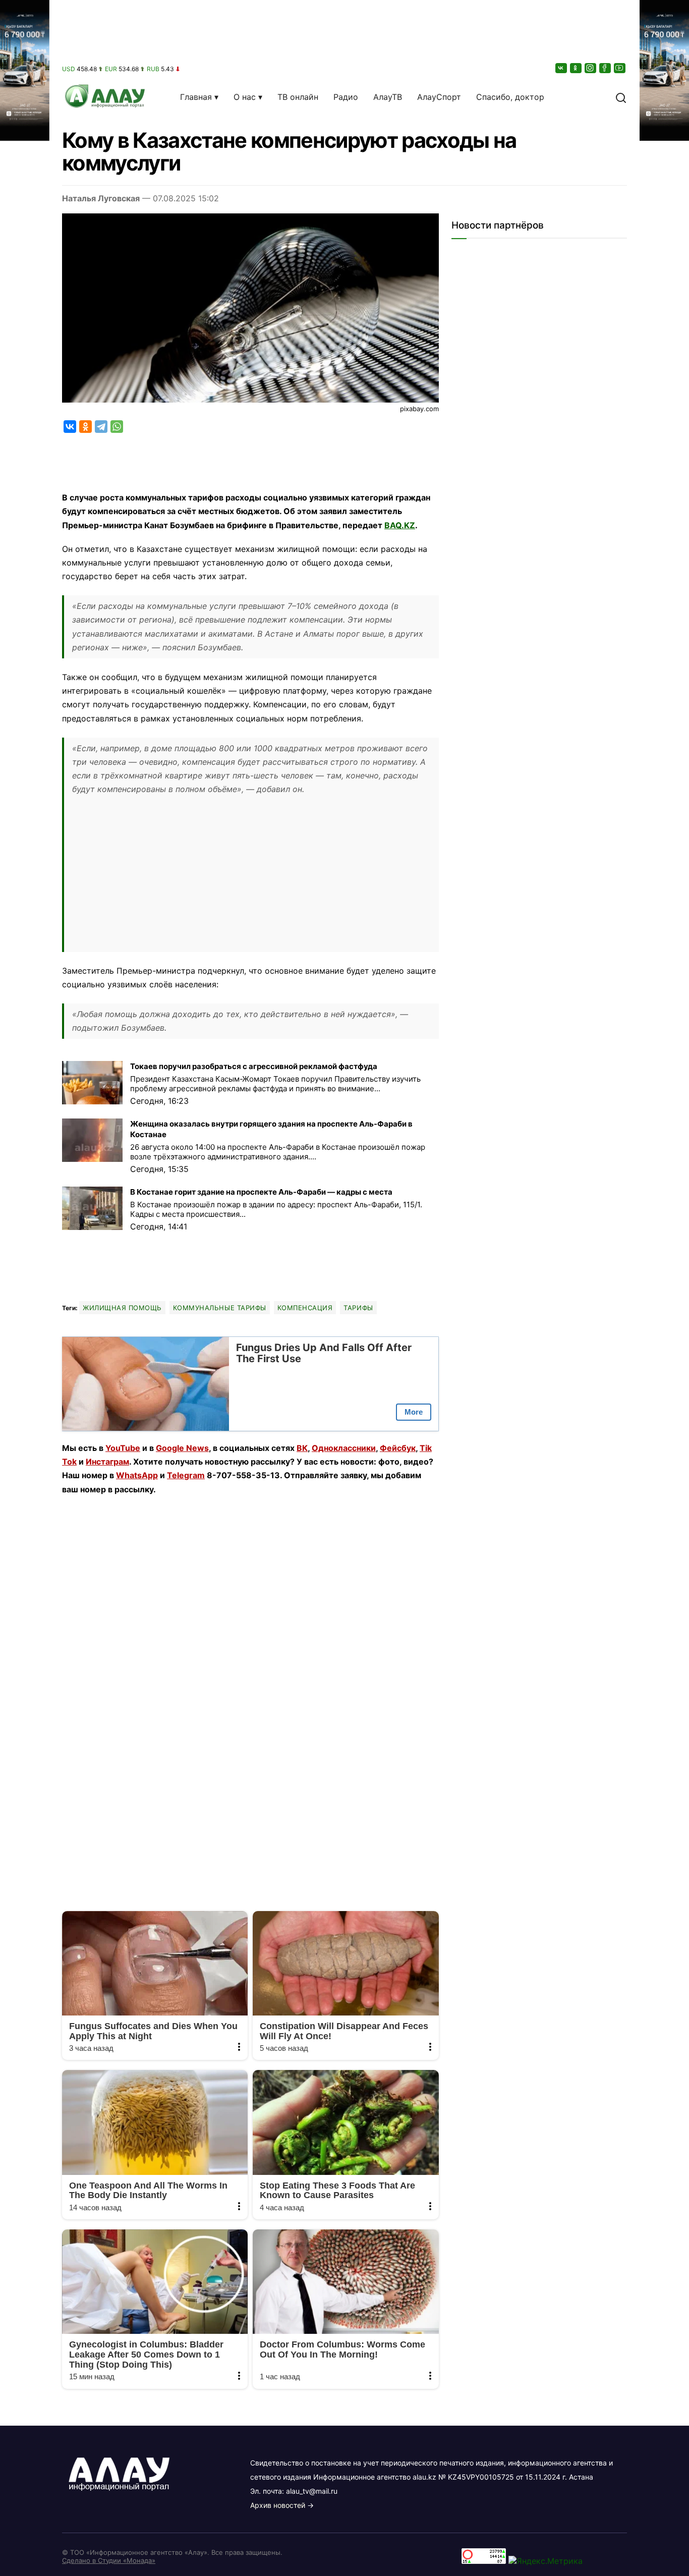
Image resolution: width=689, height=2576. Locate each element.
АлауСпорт (439, 97)
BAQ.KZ (400, 525)
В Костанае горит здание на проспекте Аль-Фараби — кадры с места (261, 1192)
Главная (196, 97)
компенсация (305, 1308)
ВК (302, 1448)
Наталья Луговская (101, 198)
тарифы (358, 1308)
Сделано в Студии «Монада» (109, 2560)
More (414, 1412)
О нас (245, 97)
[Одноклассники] (577, 68)
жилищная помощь (122, 1308)
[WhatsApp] (117, 427)
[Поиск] (621, 97)
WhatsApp (137, 1475)
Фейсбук (398, 1448)
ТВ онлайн (298, 97)
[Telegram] (101, 427)
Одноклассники (344, 1448)
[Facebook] (606, 68)
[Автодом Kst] (25, 1288)
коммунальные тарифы (220, 1308)
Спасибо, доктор (510, 97)
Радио (346, 97)
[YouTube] (620, 68)
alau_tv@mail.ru (312, 2491)
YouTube (123, 1448)
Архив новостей (278, 2505)
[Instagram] (591, 68)
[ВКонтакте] (562, 68)
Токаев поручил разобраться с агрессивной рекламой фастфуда (254, 1066)
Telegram (186, 1475)
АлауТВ (388, 97)
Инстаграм (107, 1462)
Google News (182, 1448)
